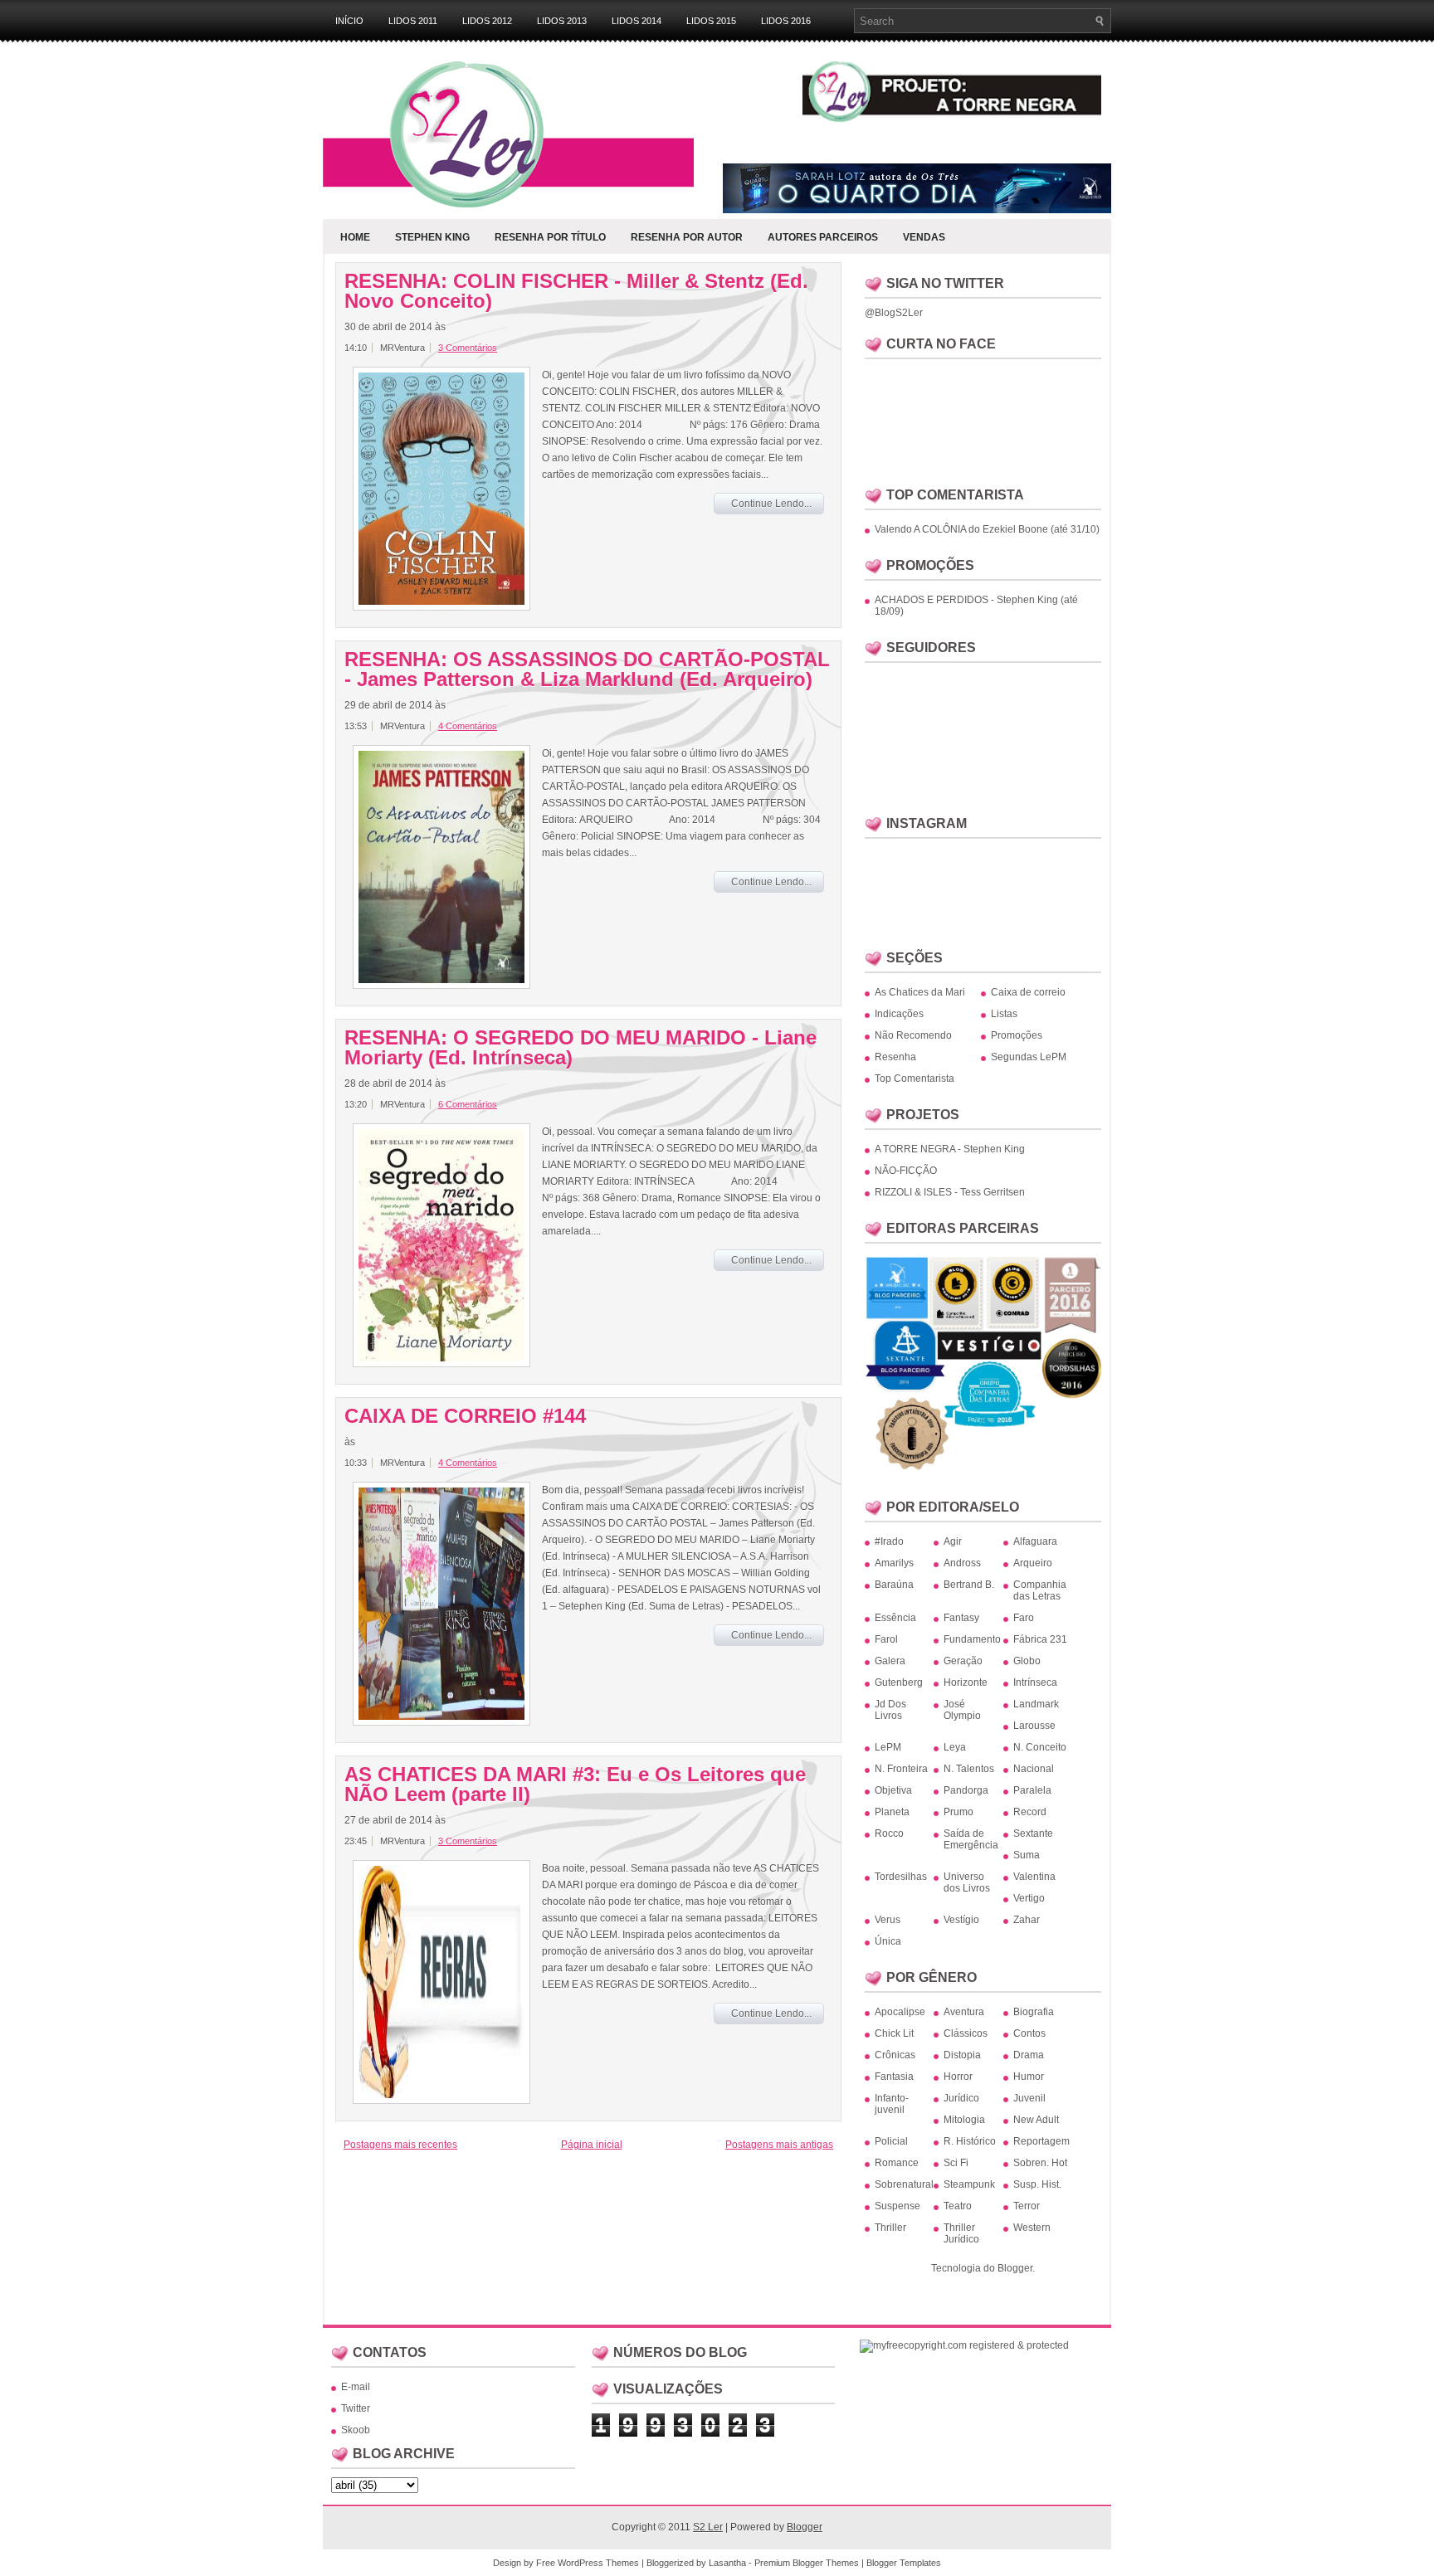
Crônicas (895, 2055)
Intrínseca (1035, 1682)
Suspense (897, 2206)
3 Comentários (468, 348)
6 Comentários (468, 1104)
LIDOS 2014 (637, 21)
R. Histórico (970, 2141)
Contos (1029, 2033)
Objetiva (893, 1790)
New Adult (1036, 2120)
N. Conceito (1040, 1747)
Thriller (890, 2228)
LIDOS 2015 (711, 21)
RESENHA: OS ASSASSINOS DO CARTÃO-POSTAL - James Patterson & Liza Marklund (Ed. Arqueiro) (587, 670)
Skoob (356, 2430)
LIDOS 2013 (562, 21)
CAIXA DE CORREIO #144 (465, 1416)
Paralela (1032, 1790)
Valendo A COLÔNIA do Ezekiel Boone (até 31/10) (987, 529)
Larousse (1034, 1726)
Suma (1027, 1855)
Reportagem (1041, 2141)
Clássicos (966, 2033)
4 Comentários (468, 726)
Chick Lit (894, 2033)
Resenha (895, 1057)
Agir (953, 1541)
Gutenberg (899, 1682)
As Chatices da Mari (920, 992)
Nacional (1034, 1769)
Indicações (899, 1014)
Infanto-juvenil (892, 2104)
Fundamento (972, 1639)
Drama (1029, 2055)
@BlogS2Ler (894, 313)
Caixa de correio (1028, 992)
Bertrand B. (969, 1585)
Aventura (964, 2012)
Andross (962, 1563)
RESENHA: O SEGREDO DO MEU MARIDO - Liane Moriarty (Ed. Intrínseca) (580, 1048)
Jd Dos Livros (890, 1710)
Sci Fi (956, 2163)
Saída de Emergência (971, 1839)
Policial (891, 2141)
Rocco (889, 1833)
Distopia (962, 2055)
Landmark (1036, 1704)
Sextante (1033, 1833)
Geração (963, 1661)
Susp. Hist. (1037, 2184)
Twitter (356, 2408)
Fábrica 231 (1040, 1639)
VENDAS (924, 237)
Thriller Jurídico (961, 2233)
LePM (888, 1747)
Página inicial (592, 2145)
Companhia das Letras (1040, 1590)
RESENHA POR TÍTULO (550, 237)
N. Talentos (969, 1769)
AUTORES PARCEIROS (823, 237)
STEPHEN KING (432, 237)
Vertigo (1029, 1898)
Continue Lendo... (771, 504)
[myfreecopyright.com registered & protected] (964, 2345)
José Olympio (962, 1710)
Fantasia (894, 2077)
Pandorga (966, 1790)
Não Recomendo (913, 1035)
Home (355, 237)
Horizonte (966, 1682)
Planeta (892, 1812)
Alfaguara (1035, 1541)
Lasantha (727, 2563)
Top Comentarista (915, 1079)
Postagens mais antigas (779, 2145)
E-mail (356, 2387)
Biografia (1034, 2012)
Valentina (1034, 1877)
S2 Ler (708, 2527)
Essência (895, 1618)
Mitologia (964, 2120)
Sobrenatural (904, 2184)
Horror (958, 2077)
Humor (1029, 2077)
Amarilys (894, 1563)
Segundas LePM (1029, 1057)
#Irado (889, 1541)
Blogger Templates (904, 2563)
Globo (1027, 1661)
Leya (955, 1747)
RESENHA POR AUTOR (687, 237)
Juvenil (1029, 2098)
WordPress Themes (598, 2563)
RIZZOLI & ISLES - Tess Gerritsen (950, 1192)
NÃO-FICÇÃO (906, 1171)
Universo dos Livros (967, 1882)
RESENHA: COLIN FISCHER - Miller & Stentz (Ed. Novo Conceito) (576, 291)
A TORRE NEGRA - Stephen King (950, 1149)
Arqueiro (1033, 1563)
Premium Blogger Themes (807, 2563)
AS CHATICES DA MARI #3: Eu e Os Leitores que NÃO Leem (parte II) (575, 1785)
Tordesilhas (901, 1877)
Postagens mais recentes (400, 2145)
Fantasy (961, 1618)
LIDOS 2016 (786, 21)
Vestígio (961, 1920)
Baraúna (894, 1585)
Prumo (958, 1812)
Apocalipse (900, 2012)
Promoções (1017, 1035)
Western (1032, 2228)
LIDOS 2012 (487, 21)
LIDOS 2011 (413, 21)
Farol (886, 1639)
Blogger (1015, 2268)
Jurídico (961, 2098)
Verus (888, 1920)
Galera (890, 1661)
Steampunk (969, 2184)
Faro (1024, 1618)
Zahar (1027, 1920)
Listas (1004, 1014)
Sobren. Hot (1040, 2163)
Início (349, 21)
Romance (897, 2163)
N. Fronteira (901, 1769)
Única (888, 1941)
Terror (1027, 2206)
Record (1030, 1812)
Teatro (958, 2206)
